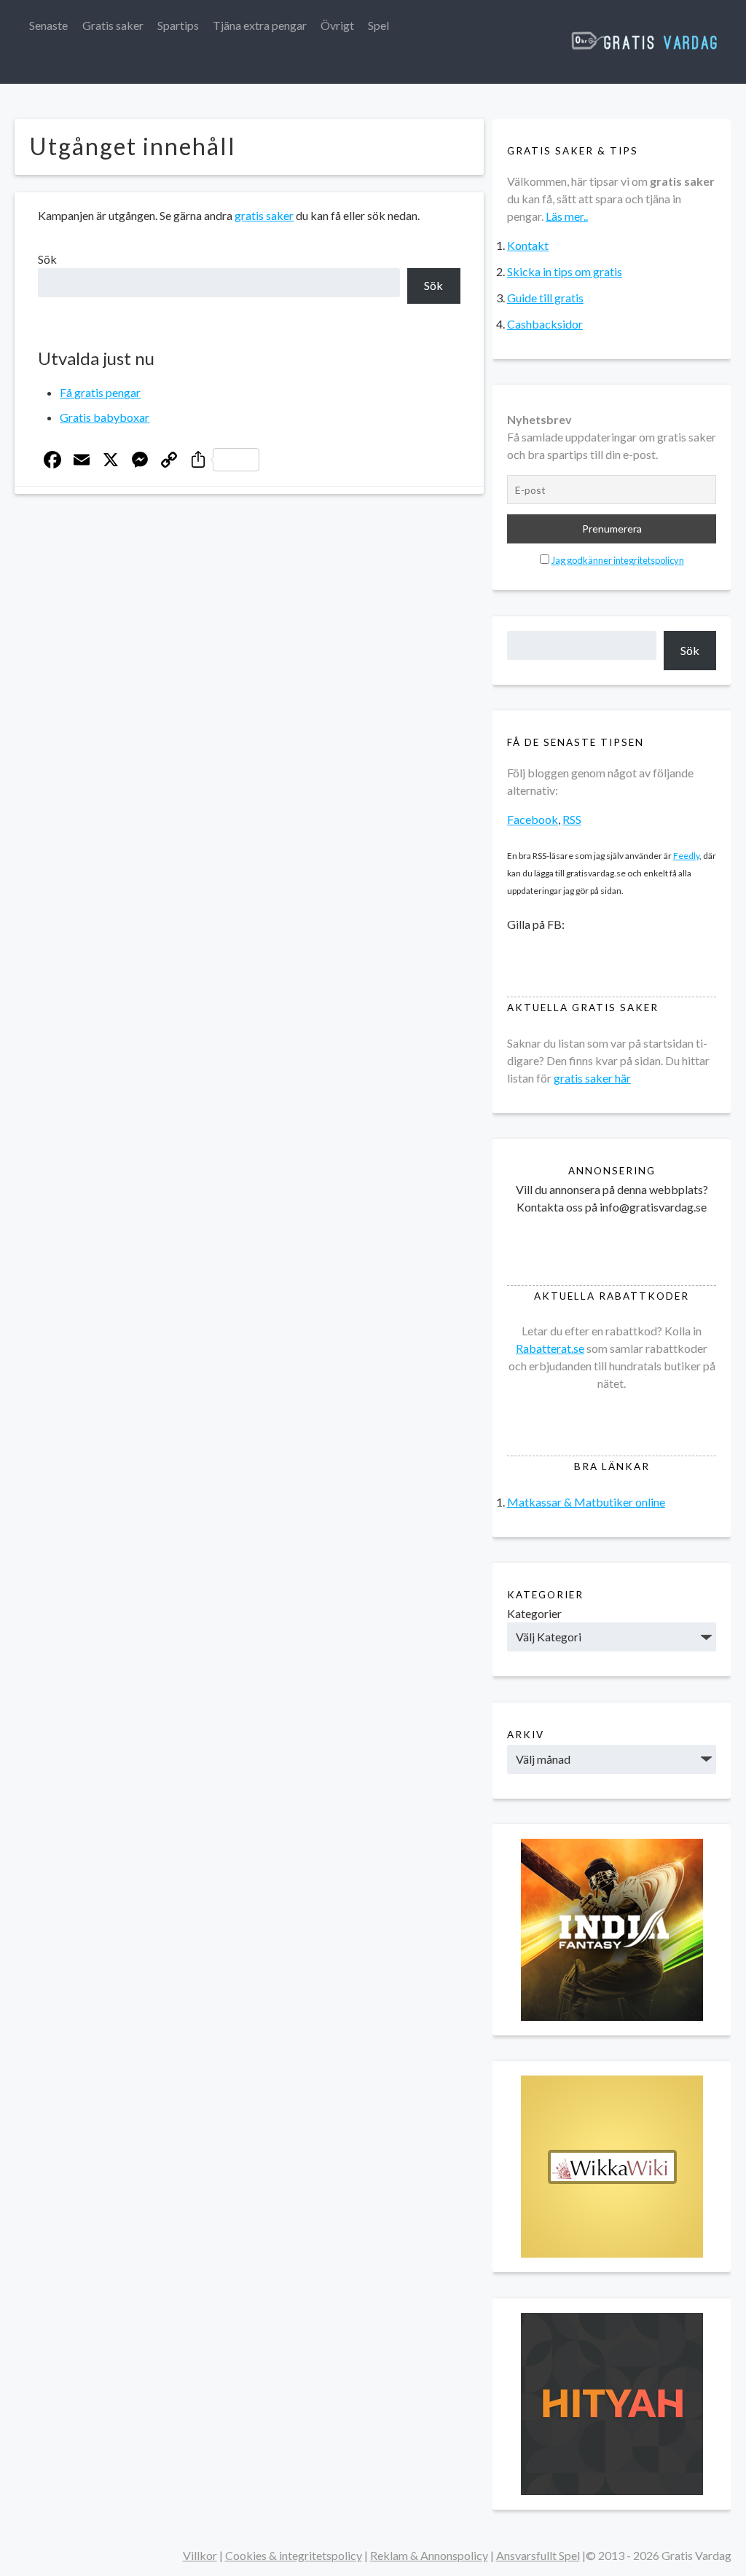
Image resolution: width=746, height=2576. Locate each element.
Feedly (686, 856)
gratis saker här (592, 1078)
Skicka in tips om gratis (565, 271)
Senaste (48, 25)
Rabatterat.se (550, 1348)
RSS (572, 819)
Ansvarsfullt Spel (538, 2555)
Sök (47, 259)
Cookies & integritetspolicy (294, 2555)
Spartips (178, 25)
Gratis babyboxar (105, 417)
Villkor (200, 2555)
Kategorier (534, 1613)
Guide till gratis (545, 298)
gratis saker (264, 215)
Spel (378, 25)
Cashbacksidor (545, 324)
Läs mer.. (567, 216)
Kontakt (528, 245)
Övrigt (337, 25)
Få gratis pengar (100, 392)
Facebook (533, 819)
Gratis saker (113, 25)
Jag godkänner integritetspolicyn (618, 560)
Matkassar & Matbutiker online (586, 1502)
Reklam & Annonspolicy (429, 2555)
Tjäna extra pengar (260, 25)
